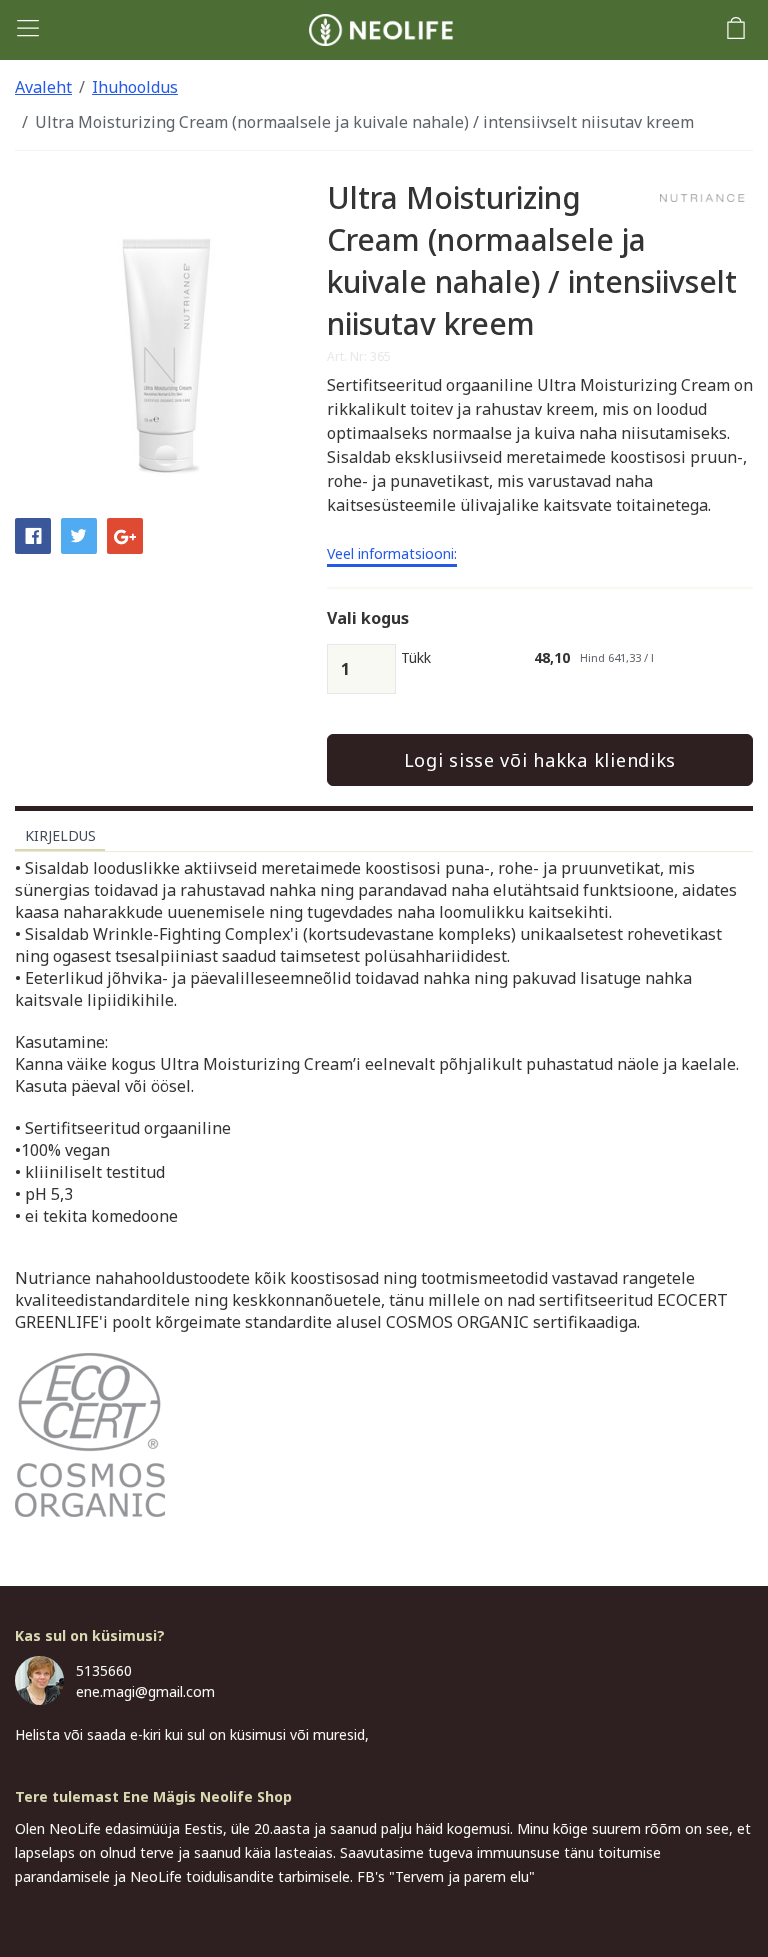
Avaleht (43, 87)
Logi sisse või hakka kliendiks (540, 760)
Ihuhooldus (135, 87)
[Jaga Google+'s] (125, 534)
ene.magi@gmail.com (145, 1691)
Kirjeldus (60, 835)
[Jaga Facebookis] (33, 534)
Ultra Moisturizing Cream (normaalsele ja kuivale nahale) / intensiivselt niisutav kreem (364, 122)
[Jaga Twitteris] (79, 534)
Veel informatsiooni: (392, 555)
